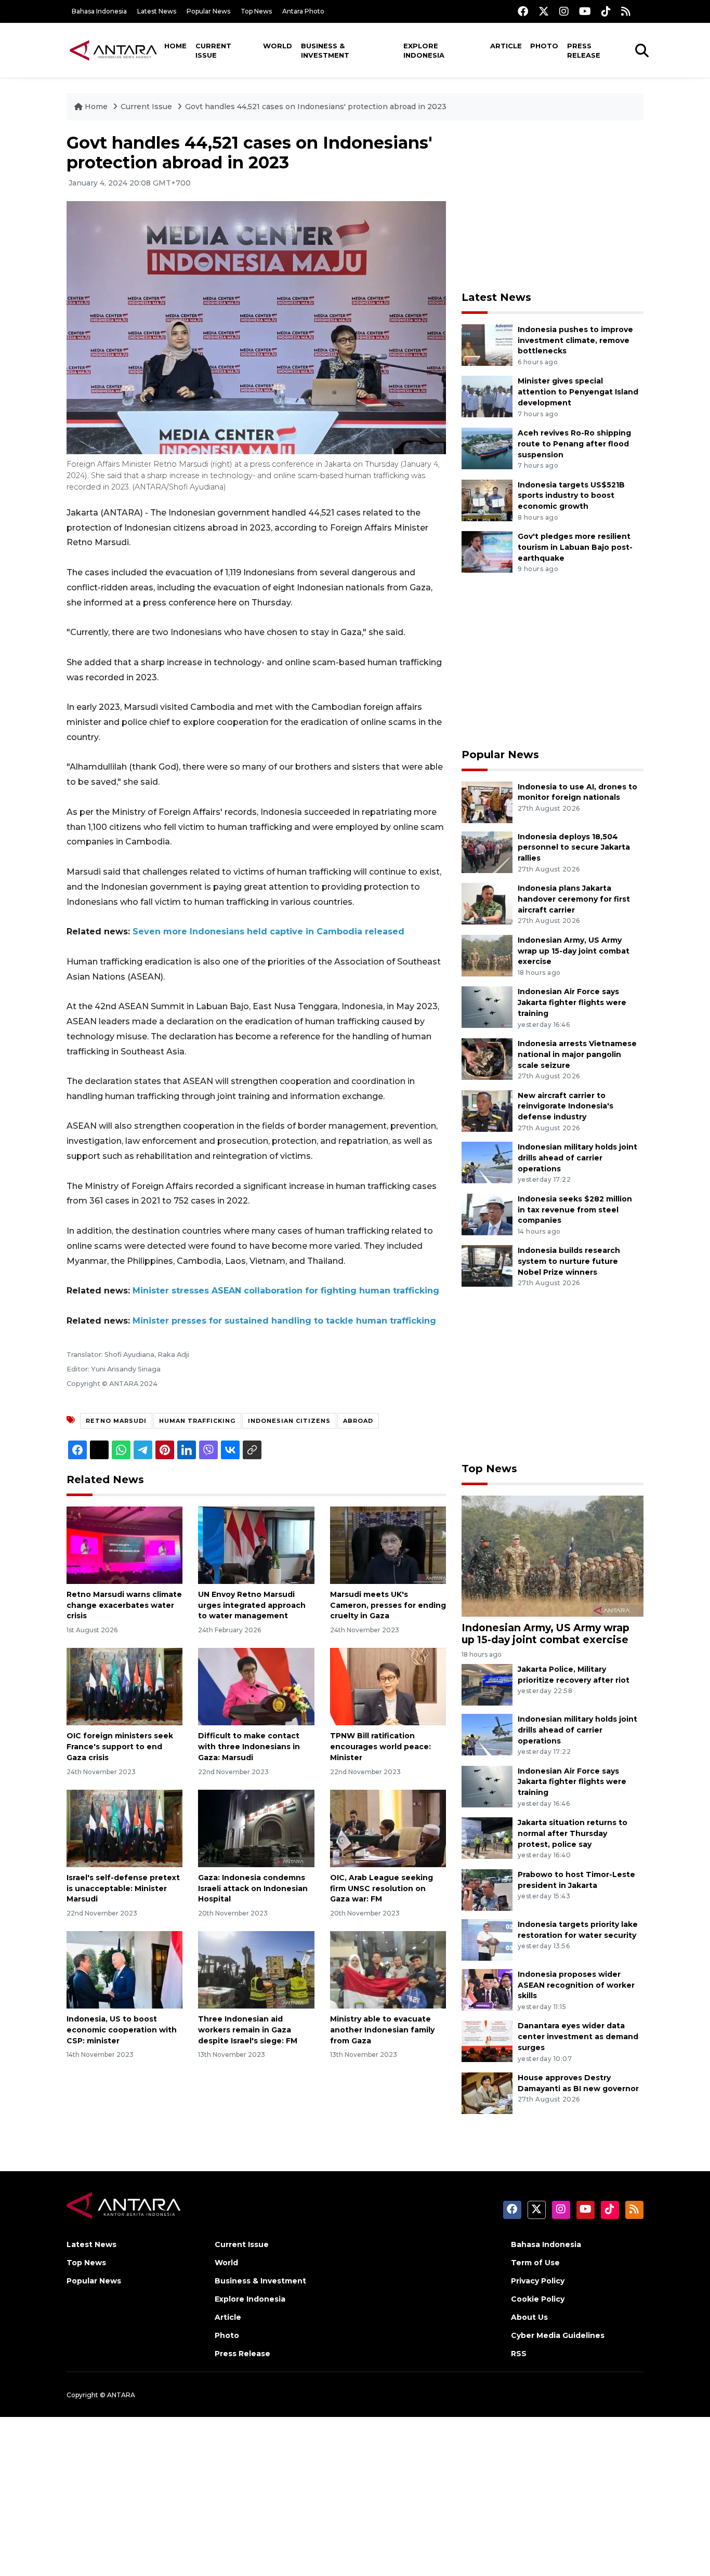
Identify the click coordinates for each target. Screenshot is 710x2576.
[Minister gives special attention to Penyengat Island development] (487, 396)
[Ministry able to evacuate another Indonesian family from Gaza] (388, 1969)
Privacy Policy (538, 2281)
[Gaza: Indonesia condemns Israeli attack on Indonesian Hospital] (256, 1828)
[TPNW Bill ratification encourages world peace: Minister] (388, 1686)
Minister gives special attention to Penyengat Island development (578, 392)
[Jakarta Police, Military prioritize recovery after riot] (487, 1684)
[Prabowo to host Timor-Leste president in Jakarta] (487, 1889)
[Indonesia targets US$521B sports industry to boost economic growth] (487, 500)
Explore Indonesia (424, 50)
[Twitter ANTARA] (544, 11)
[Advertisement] (553, 206)
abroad (358, 1421)
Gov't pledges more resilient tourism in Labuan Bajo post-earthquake (575, 547)
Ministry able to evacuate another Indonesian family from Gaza (382, 2030)
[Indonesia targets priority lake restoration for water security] (487, 1939)
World (278, 46)
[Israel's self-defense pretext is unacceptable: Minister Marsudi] (124, 1828)
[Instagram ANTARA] (564, 11)
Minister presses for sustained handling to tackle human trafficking (284, 1321)
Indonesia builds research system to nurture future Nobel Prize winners (569, 1261)
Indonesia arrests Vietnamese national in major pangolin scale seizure (577, 1054)
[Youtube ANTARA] (585, 11)
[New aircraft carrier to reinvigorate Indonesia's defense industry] (487, 1110)
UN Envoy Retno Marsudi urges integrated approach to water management (252, 1605)
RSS (519, 2354)
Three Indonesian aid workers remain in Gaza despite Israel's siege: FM (248, 2030)
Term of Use (535, 2263)
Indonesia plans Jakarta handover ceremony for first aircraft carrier (574, 899)
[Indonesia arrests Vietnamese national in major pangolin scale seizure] (487, 1058)
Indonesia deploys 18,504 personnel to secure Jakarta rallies (574, 848)
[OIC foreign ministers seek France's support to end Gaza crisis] (124, 1686)
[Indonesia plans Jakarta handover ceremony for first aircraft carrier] (487, 903)
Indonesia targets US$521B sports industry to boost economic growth (571, 496)
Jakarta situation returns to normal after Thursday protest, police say (573, 1833)
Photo (544, 46)
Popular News (208, 11)
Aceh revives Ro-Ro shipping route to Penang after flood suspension (574, 444)
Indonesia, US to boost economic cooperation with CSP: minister (122, 2030)
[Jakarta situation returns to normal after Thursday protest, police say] (487, 1837)
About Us (529, 2317)
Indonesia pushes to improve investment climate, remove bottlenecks (575, 340)
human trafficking (197, 1421)
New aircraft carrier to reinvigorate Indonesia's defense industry (566, 1106)
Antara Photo (303, 11)
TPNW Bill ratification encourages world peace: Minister (380, 1747)
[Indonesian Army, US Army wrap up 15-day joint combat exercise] (487, 955)
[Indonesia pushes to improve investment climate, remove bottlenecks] (487, 344)
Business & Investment (325, 50)
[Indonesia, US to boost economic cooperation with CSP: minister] (124, 1969)
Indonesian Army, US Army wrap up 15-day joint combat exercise (574, 951)
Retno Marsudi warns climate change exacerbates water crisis (124, 1605)
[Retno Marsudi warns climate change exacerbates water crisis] (124, 1545)
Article (506, 46)
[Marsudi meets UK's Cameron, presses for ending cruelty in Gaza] (388, 1545)
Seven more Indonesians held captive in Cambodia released (268, 932)
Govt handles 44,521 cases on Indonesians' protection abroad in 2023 (316, 107)
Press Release (584, 50)
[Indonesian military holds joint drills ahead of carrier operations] (487, 1162)
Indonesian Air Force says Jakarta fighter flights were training (572, 1002)
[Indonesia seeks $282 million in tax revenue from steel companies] (487, 1214)
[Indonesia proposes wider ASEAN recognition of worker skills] (487, 1989)
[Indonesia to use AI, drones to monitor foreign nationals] (487, 802)
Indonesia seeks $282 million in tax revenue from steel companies (575, 1210)
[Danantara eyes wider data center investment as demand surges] (487, 2041)
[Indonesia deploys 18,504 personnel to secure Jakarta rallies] (487, 851)
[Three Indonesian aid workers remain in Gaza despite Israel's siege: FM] (256, 1969)
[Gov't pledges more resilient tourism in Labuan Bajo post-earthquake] (487, 551)
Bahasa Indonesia (99, 11)
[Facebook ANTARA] (523, 11)
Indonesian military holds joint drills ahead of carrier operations (577, 1158)
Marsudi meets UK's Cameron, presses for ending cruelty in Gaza (388, 1605)
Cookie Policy (538, 2299)
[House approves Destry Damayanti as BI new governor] (487, 2092)
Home (175, 46)
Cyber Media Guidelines (558, 2335)
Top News (256, 11)
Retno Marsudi (116, 1421)
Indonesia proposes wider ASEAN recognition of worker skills (576, 1985)
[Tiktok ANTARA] (606, 11)
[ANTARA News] (113, 50)
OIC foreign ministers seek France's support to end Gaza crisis (120, 1747)
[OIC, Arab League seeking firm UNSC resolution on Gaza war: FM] (388, 1828)
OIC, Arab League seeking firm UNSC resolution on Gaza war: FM (382, 1888)
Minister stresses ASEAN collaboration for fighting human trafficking (286, 1291)
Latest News (157, 11)
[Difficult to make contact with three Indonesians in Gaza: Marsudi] (256, 1686)
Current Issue (213, 50)
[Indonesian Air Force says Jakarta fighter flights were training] (487, 1007)
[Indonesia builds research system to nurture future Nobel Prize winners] (487, 1266)
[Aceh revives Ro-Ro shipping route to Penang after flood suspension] (487, 448)
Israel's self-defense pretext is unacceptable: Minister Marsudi (123, 1888)
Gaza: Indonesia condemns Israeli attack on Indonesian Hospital (253, 1888)
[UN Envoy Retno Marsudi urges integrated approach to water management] (256, 1545)
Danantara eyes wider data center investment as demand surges (578, 2037)
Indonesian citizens (289, 1421)
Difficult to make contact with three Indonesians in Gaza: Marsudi (249, 1747)
